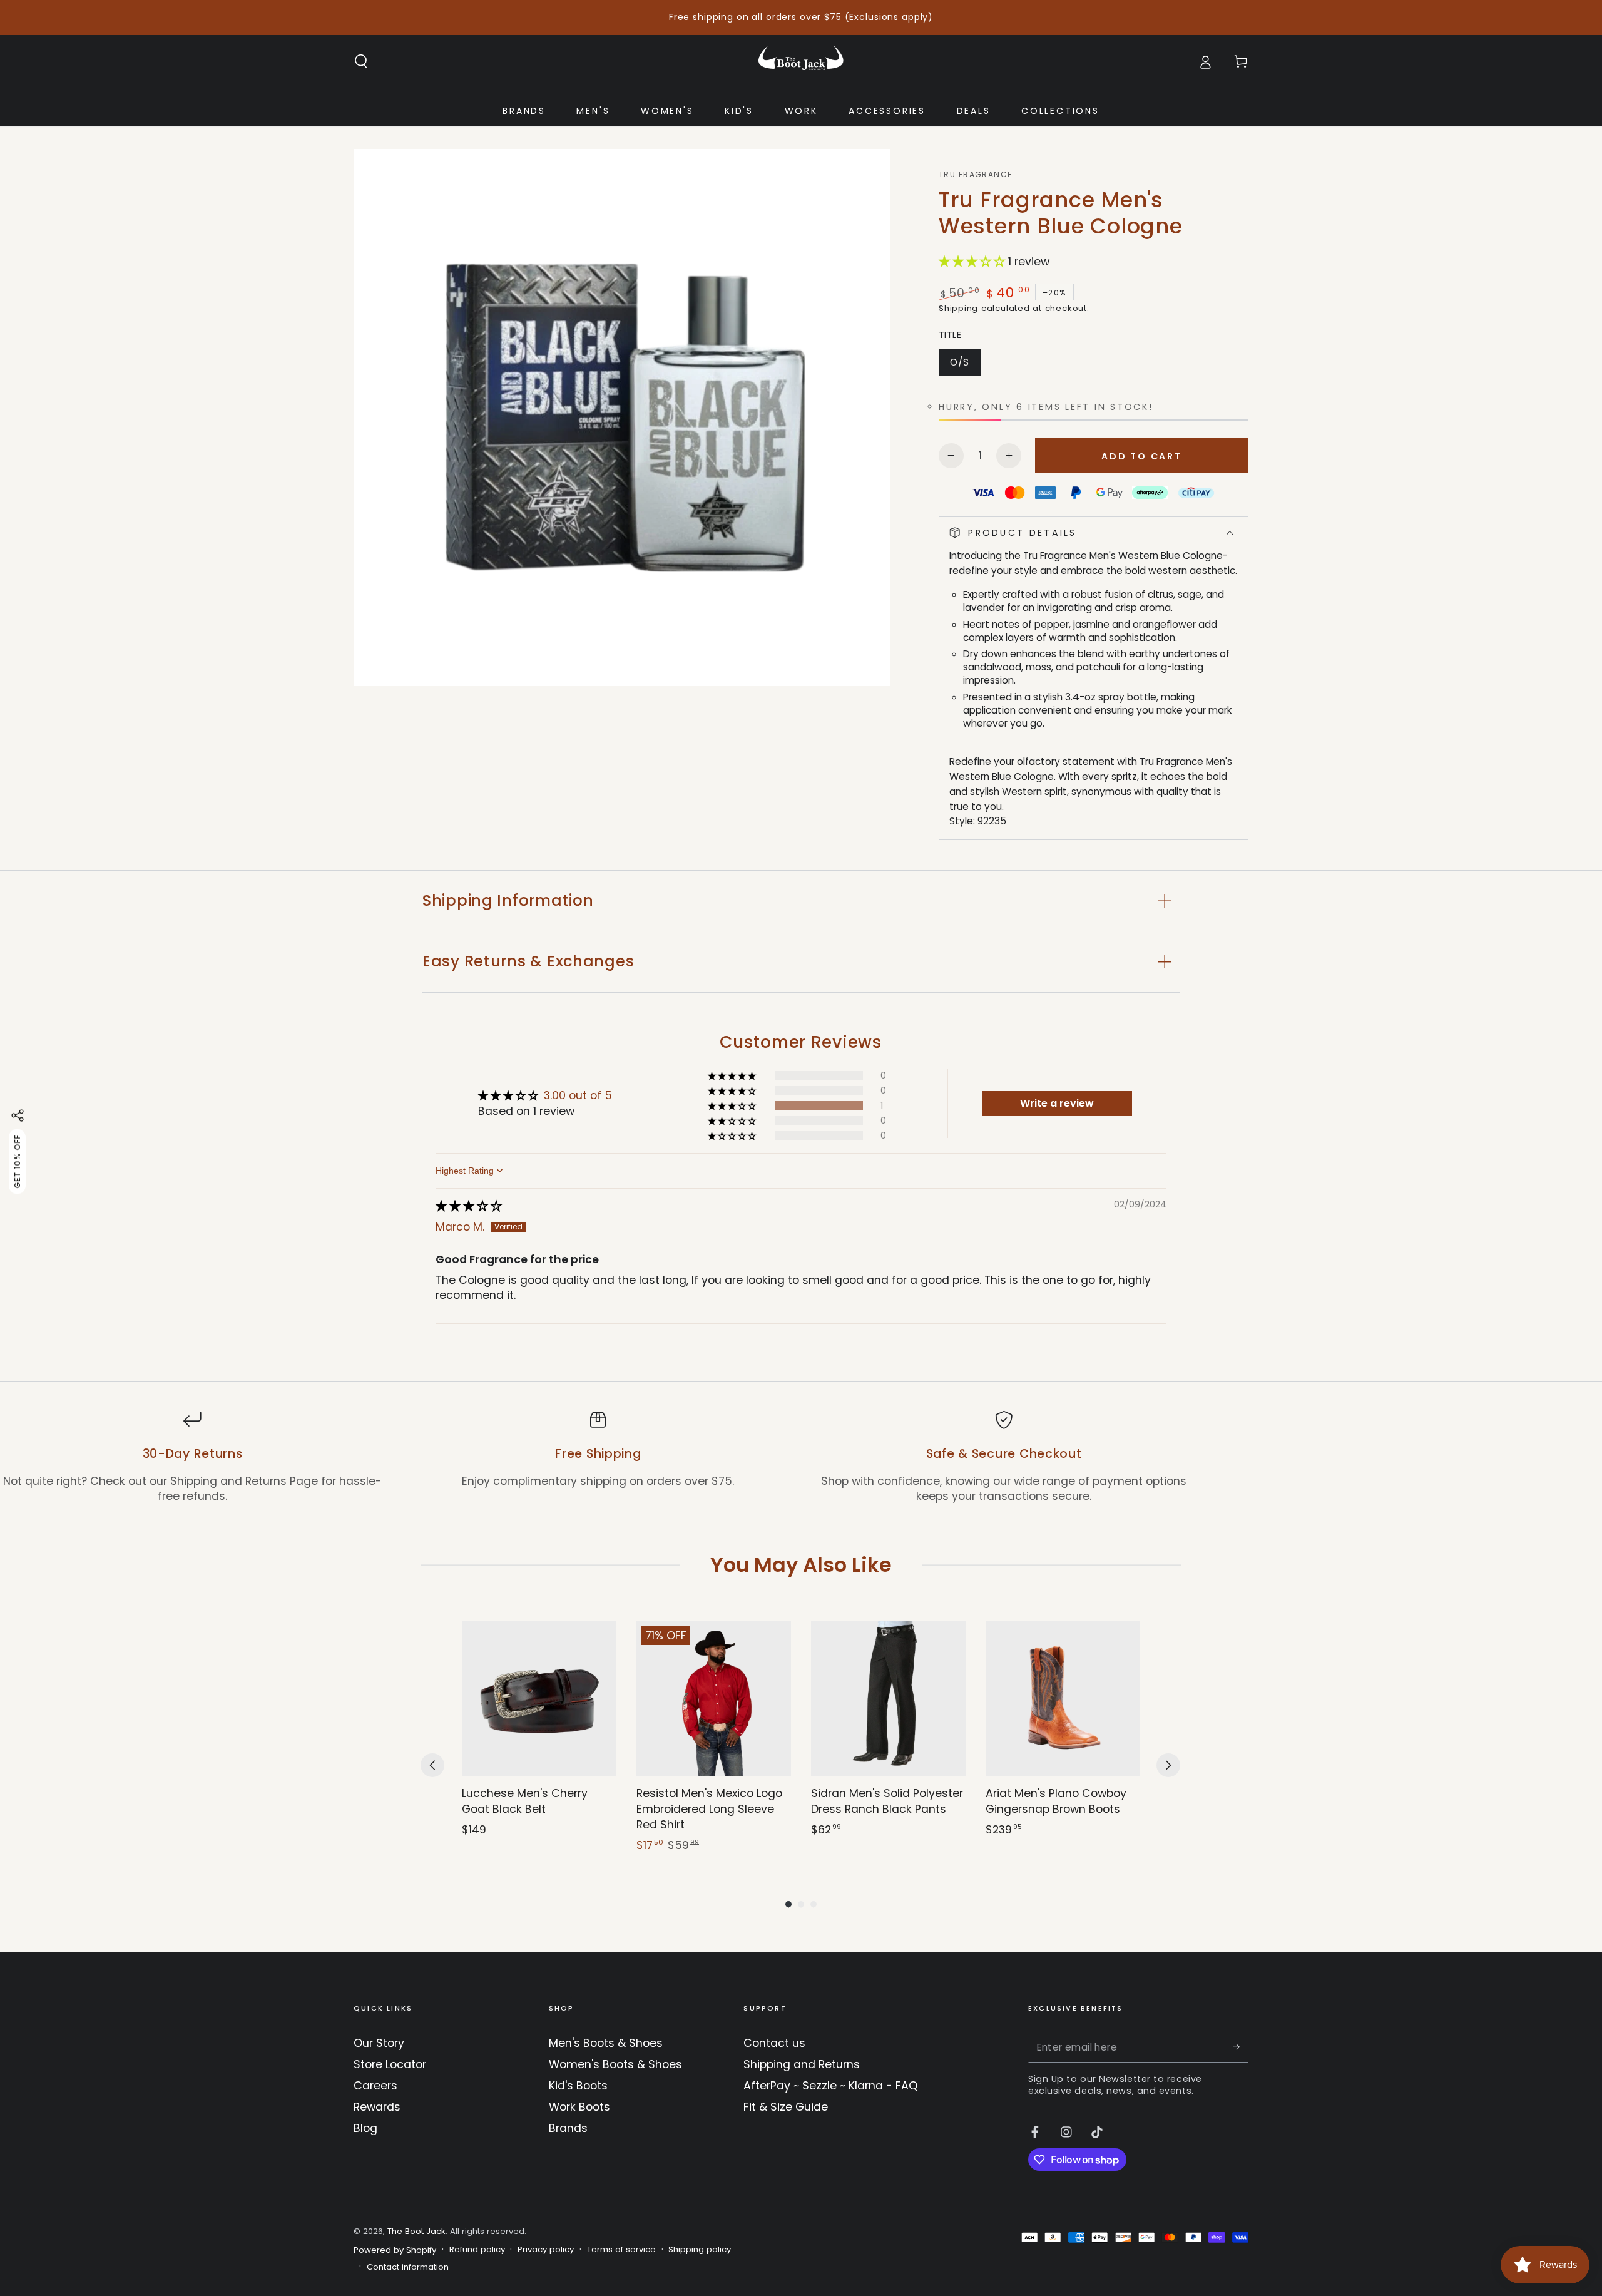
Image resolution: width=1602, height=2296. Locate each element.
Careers (375, 2086)
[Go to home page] (801, 61)
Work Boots (579, 2107)
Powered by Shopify (395, 2250)
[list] (801, 1458)
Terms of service (621, 2250)
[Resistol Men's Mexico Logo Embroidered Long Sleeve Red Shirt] (714, 1699)
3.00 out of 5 (578, 1095)
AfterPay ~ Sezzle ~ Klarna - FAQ (830, 2086)
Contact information (408, 2267)
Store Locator (390, 2064)
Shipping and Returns (802, 2064)
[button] (361, 61)
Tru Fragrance (976, 175)
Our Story (379, 2043)
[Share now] (18, 1115)
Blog (365, 2128)
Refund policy (477, 2250)
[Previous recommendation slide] (432, 1765)
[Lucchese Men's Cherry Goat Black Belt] (539, 1699)
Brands (568, 2128)
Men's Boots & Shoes (606, 2043)
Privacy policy (546, 2250)
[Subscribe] (1241, 2047)
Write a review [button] (1057, 1103)
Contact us (774, 2043)
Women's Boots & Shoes (615, 2064)
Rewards (377, 2107)
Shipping (958, 308)
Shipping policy (700, 2250)
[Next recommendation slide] (1168, 1765)
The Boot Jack (416, 2231)
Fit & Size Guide (786, 2107)
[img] (469, 1206)
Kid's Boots (578, 2086)
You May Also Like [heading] (801, 1565)
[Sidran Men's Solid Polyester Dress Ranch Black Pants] (888, 1699)
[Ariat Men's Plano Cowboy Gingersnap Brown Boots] (1063, 1699)
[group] (539, 1738)
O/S (965, 366)
